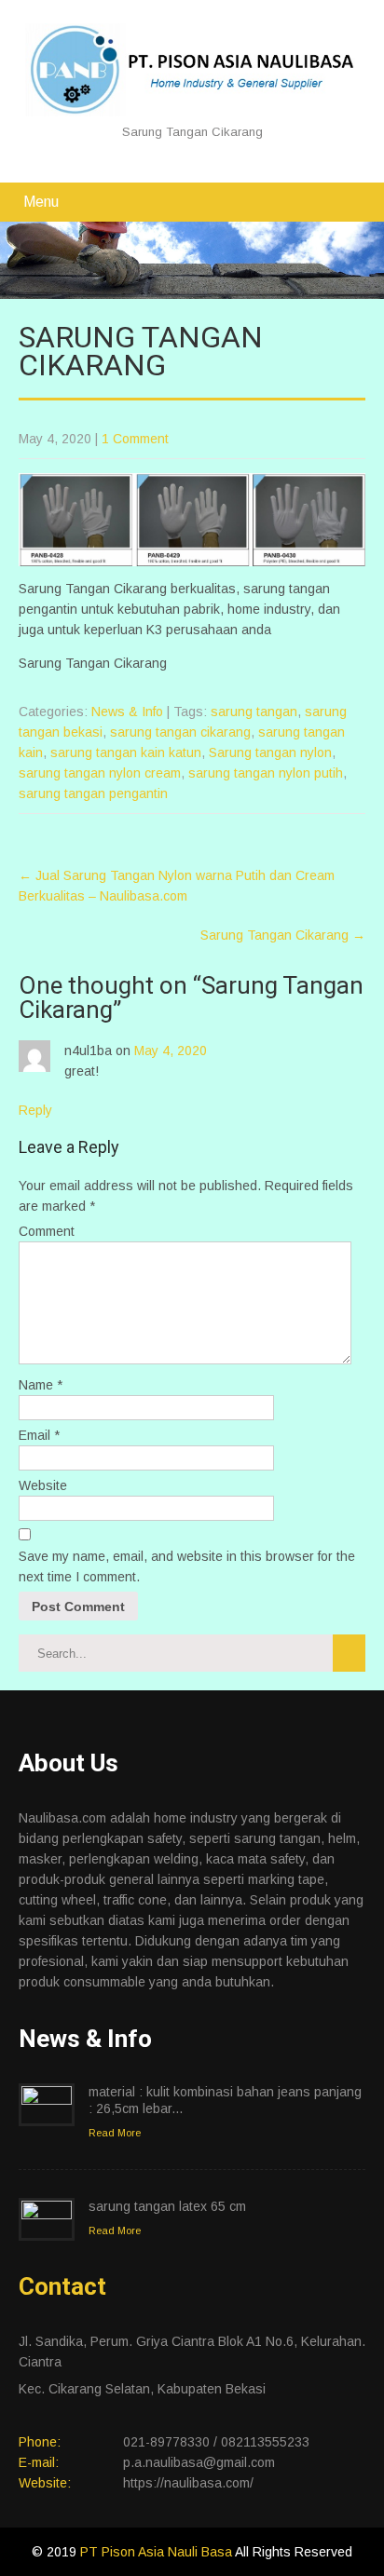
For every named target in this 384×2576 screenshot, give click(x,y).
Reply (35, 1110)
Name (41, 1385)
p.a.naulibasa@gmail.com (199, 2462)
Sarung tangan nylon (270, 752)
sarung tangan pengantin (93, 793)
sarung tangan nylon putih (266, 773)
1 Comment (135, 439)
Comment (47, 1231)
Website (43, 1485)
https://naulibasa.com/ (188, 2483)
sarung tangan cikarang (180, 732)
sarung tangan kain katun (126, 752)
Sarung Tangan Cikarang (283, 935)
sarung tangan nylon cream (100, 773)
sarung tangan (254, 712)
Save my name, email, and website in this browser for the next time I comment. (187, 1566)
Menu (41, 202)
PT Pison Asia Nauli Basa (158, 2552)
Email (39, 1435)
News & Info (127, 712)
